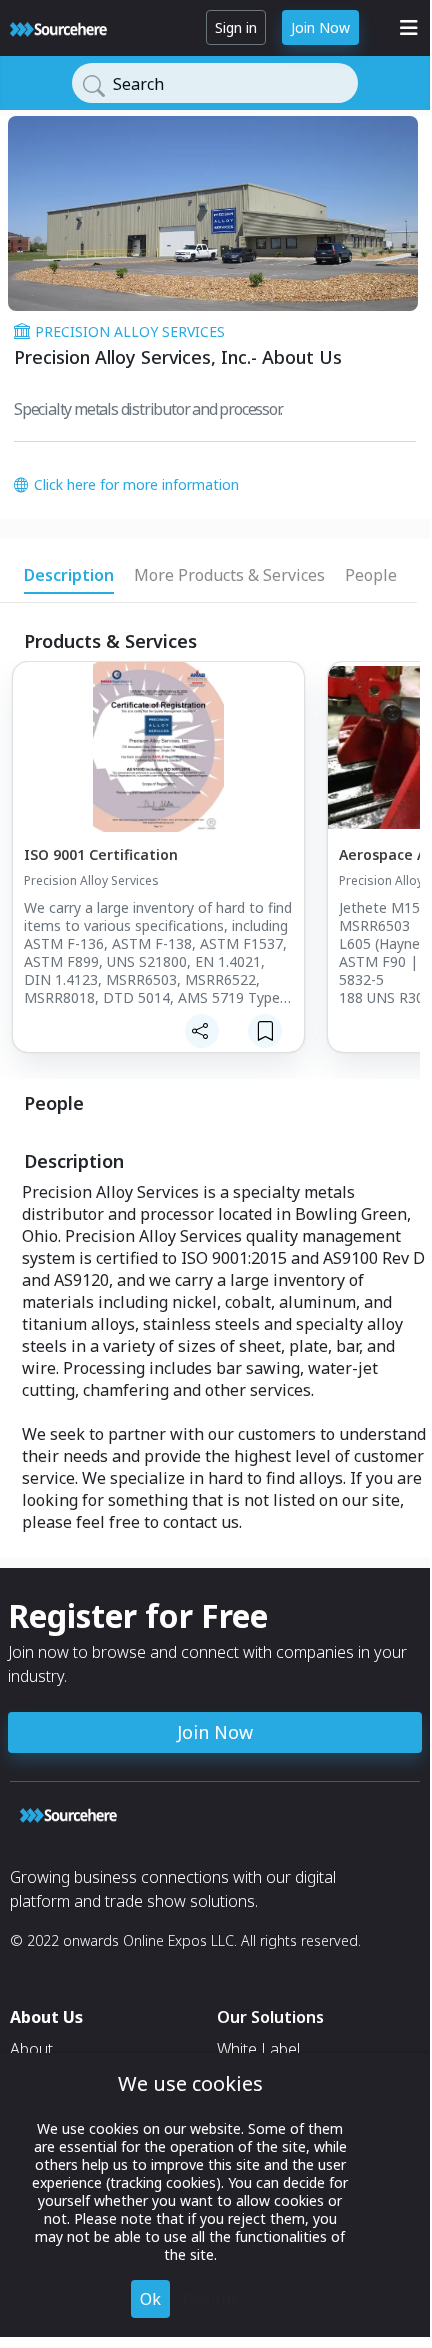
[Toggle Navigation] (409, 28)
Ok (150, 2299)
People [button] (371, 575)
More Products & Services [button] (229, 575)
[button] (157, 870)
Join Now (320, 27)
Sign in (236, 27)
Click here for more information (136, 484)
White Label (258, 2049)
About (31, 2049)
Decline (211, 2299)
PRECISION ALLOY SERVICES (130, 331)
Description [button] (69, 575)
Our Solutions (270, 2017)
